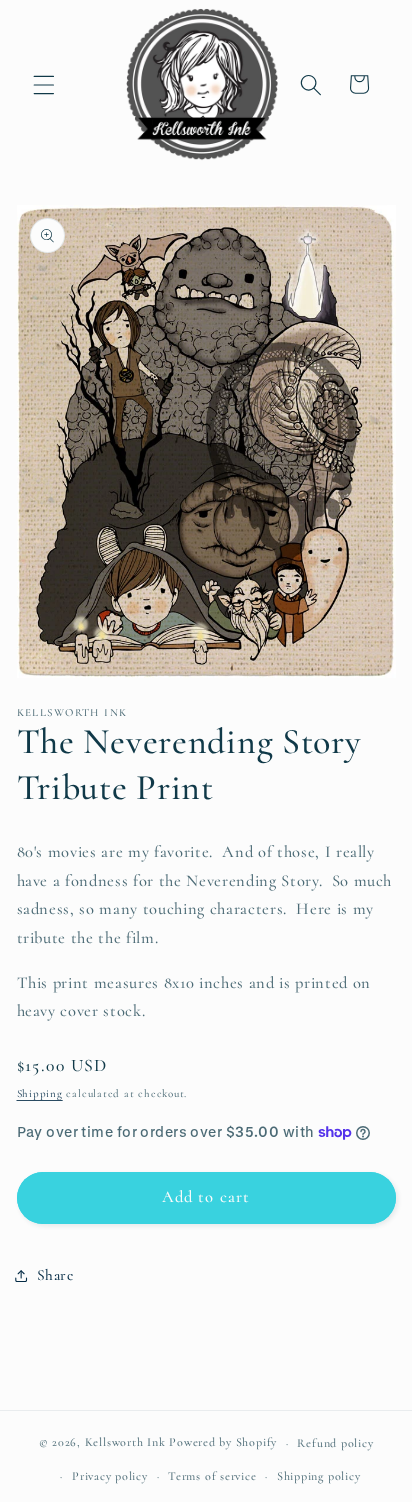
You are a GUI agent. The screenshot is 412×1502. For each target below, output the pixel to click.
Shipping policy (319, 1476)
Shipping (40, 1093)
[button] (44, 84)
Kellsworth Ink (125, 1443)
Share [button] (55, 1275)
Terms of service (212, 1476)
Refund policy (335, 1443)
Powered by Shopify (223, 1443)
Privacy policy (110, 1476)
